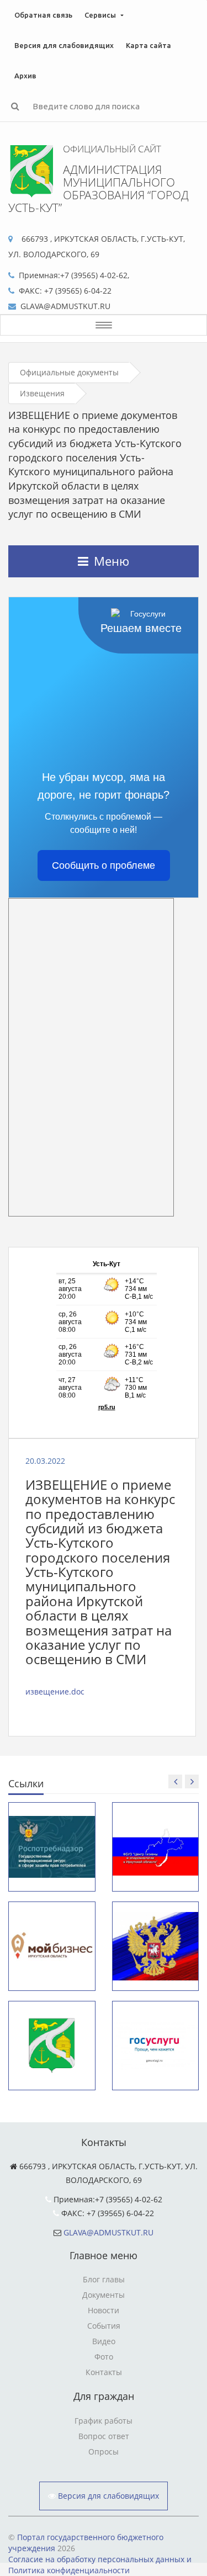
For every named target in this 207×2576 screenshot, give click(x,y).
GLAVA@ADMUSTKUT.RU (108, 2232)
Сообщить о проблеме (104, 865)
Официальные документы (69, 372)
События (104, 2326)
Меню (112, 561)
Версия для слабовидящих (64, 45)
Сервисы (100, 15)
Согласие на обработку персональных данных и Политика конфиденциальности (100, 2565)
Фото (104, 2357)
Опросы (104, 2452)
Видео (104, 2341)
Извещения (42, 393)
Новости (104, 2310)
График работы (104, 2421)
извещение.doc (55, 1691)
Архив (25, 76)
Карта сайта (148, 45)
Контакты (104, 2372)
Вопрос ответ (104, 2436)
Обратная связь (43, 15)
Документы (104, 2295)
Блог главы (104, 2279)
